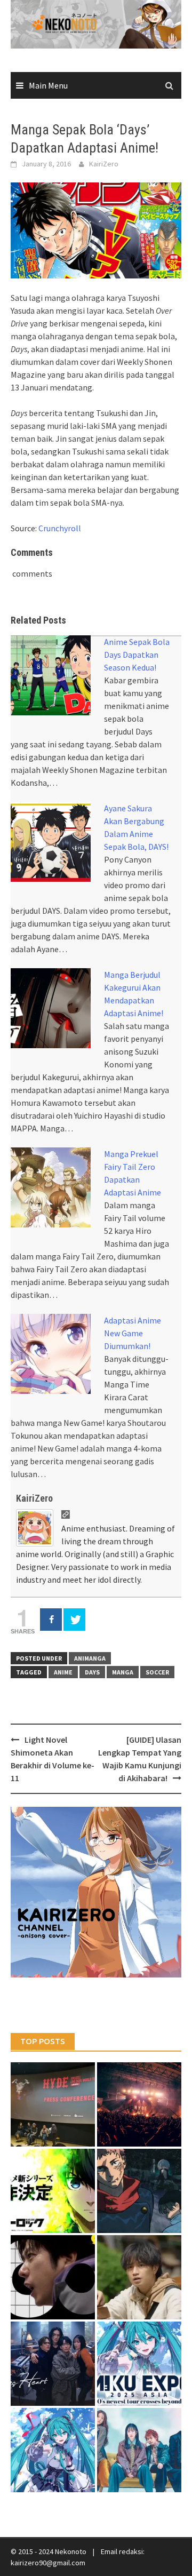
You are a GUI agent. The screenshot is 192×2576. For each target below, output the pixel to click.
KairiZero (104, 164)
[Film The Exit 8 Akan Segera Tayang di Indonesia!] (53, 2277)
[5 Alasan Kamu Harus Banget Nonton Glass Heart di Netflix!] (53, 2364)
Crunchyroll (60, 528)
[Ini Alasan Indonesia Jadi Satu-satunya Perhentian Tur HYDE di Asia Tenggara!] (53, 2104)
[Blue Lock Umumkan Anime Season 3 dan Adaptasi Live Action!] (53, 2191)
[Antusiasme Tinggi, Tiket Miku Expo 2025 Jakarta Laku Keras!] (139, 2364)
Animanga (90, 1658)
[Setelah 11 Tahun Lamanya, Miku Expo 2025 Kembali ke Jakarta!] (53, 2450)
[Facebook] (51, 1620)
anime (63, 1672)
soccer (157, 1672)
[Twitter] (74, 1620)
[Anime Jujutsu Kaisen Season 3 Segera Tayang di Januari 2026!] (139, 2191)
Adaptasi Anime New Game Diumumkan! (133, 1333)
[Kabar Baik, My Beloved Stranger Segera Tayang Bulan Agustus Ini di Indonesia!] (139, 2277)
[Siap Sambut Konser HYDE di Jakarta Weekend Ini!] (139, 2104)
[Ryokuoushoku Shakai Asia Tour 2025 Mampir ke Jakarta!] (139, 2450)
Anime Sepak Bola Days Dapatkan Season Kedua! (137, 655)
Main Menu (48, 85)
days (92, 1672)
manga (123, 1672)
